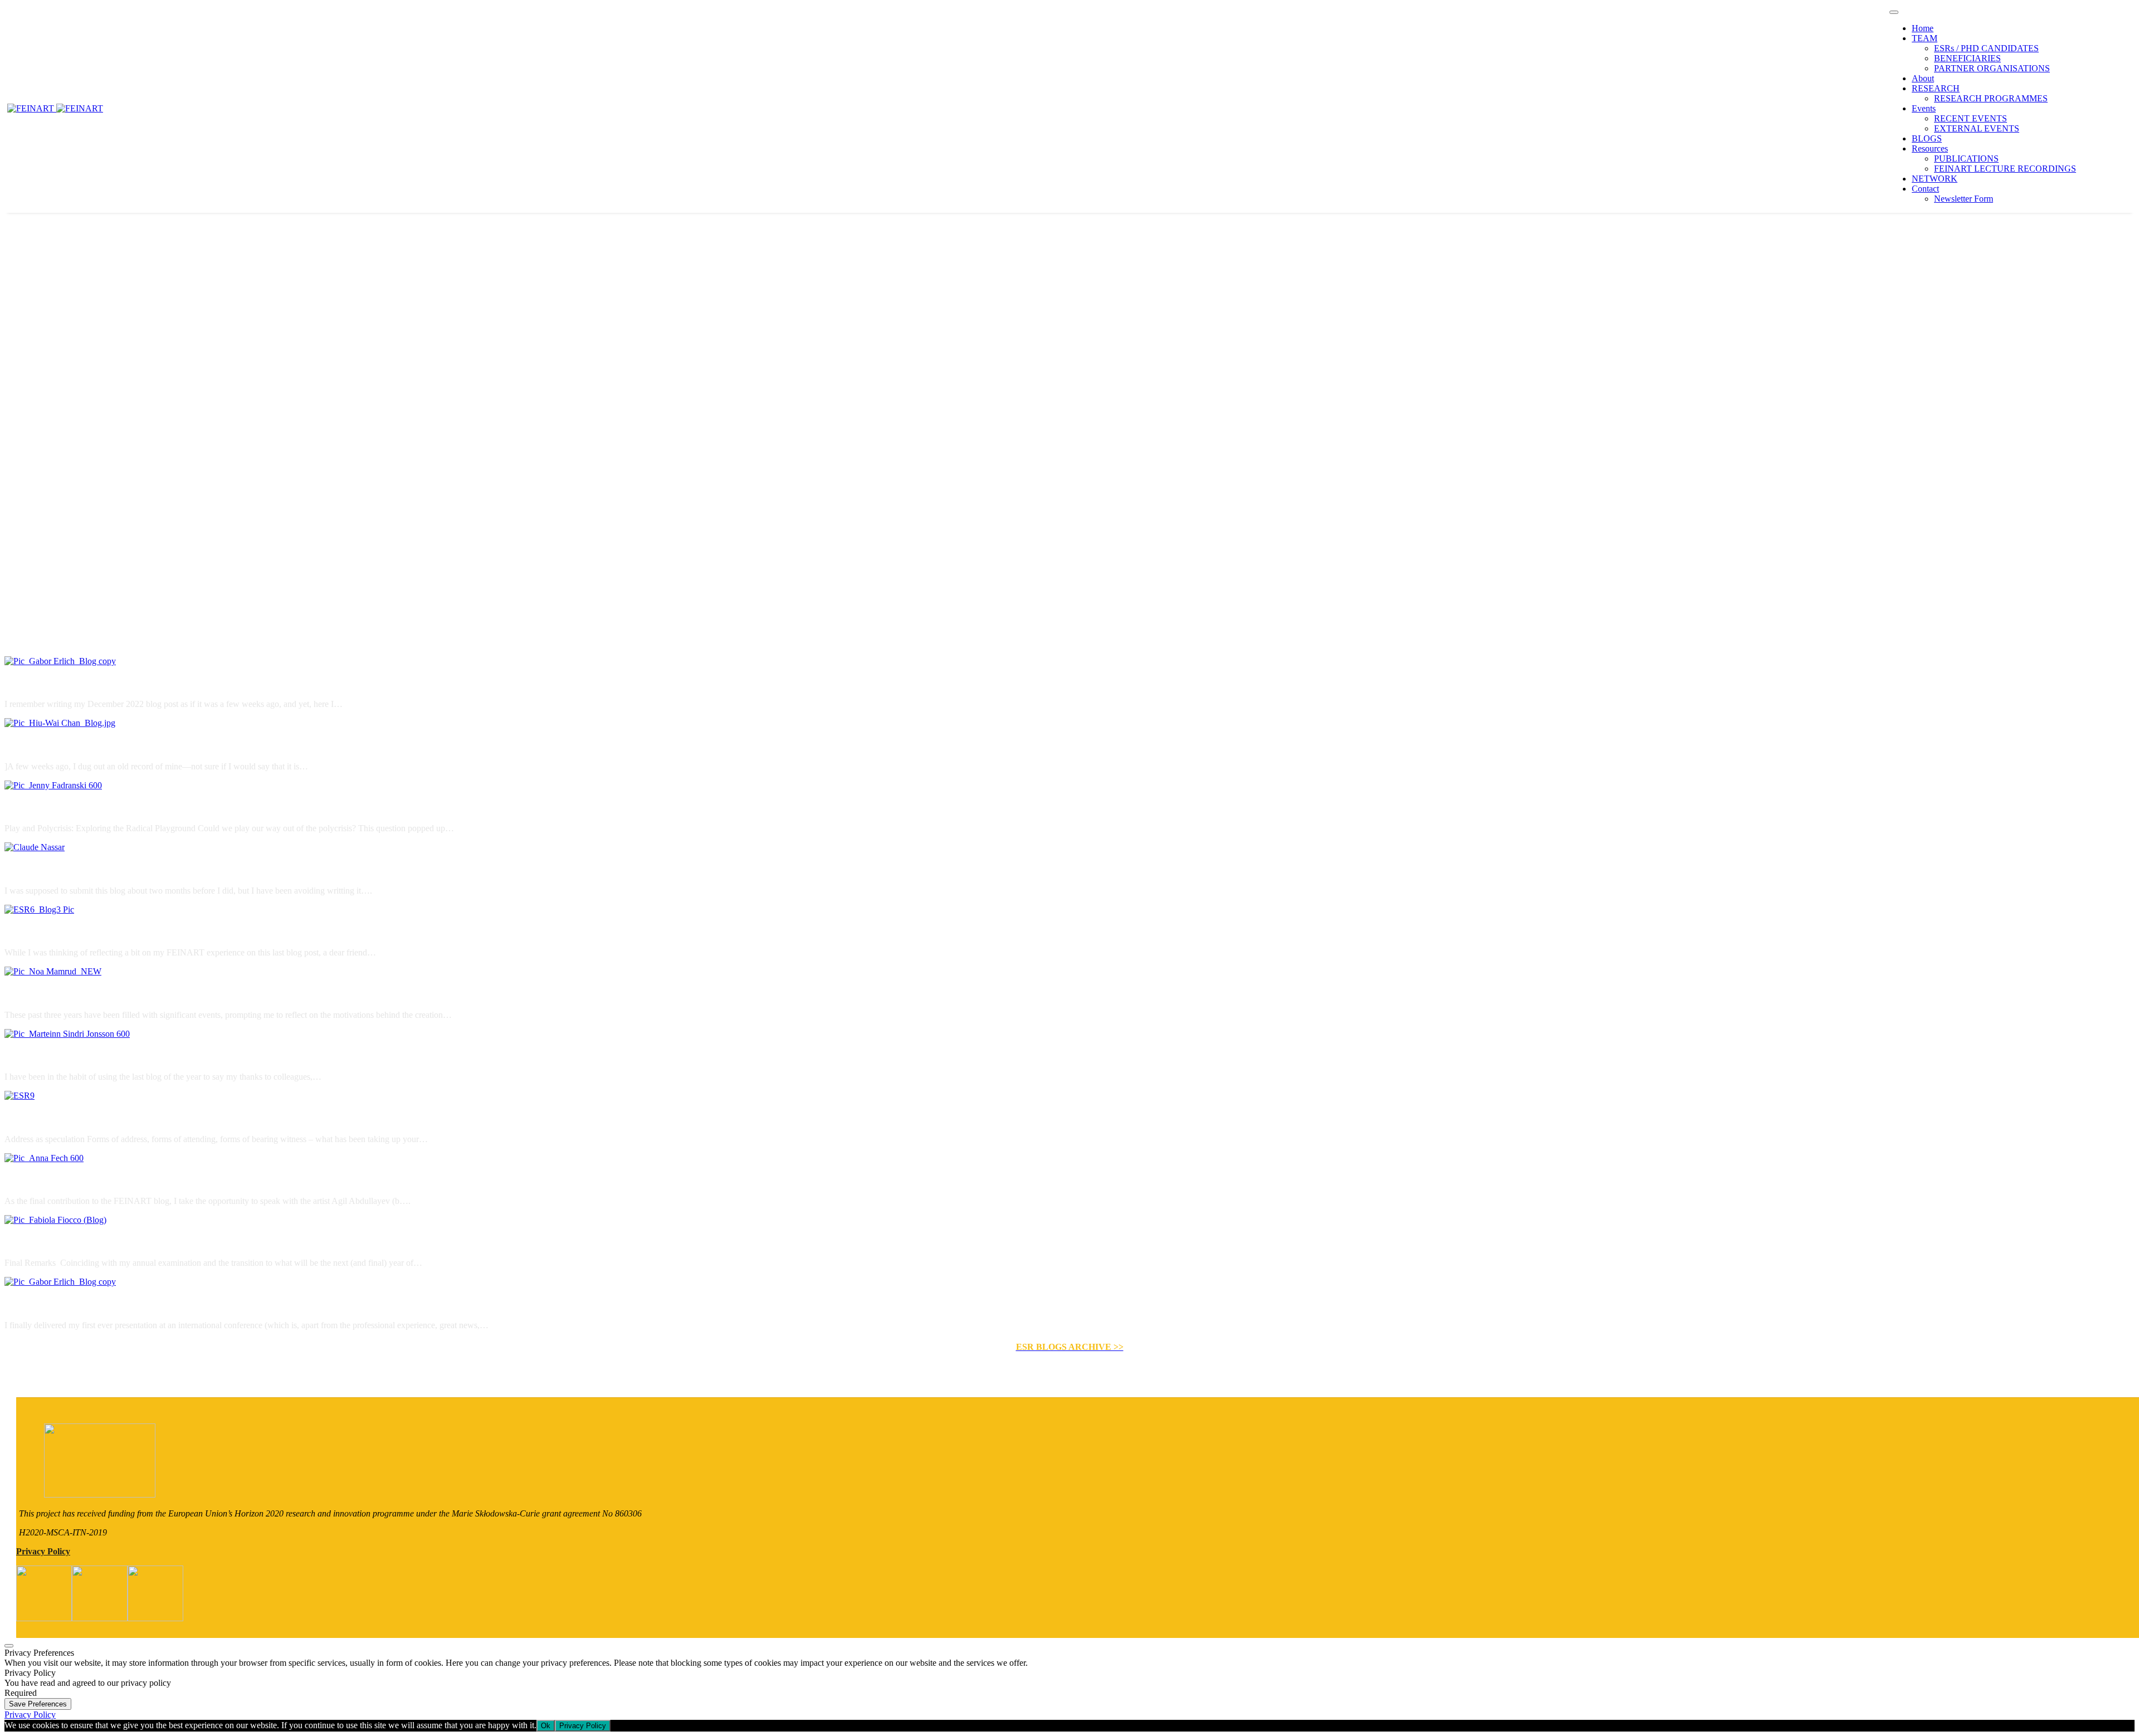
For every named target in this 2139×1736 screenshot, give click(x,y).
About (1923, 78)
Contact (1925, 189)
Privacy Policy (43, 1551)
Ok (546, 1726)
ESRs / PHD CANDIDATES (1986, 48)
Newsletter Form (1964, 199)
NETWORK (1935, 179)
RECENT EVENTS (1970, 118)
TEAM (1925, 38)
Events (1924, 108)
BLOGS (1927, 138)
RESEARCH (1936, 88)
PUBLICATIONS (1966, 159)
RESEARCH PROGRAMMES (1991, 98)
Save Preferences (38, 1704)
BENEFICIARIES (1967, 58)
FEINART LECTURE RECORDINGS (2005, 169)
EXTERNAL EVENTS (1977, 128)
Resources (1930, 148)
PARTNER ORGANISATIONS (1992, 68)
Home (1923, 28)
